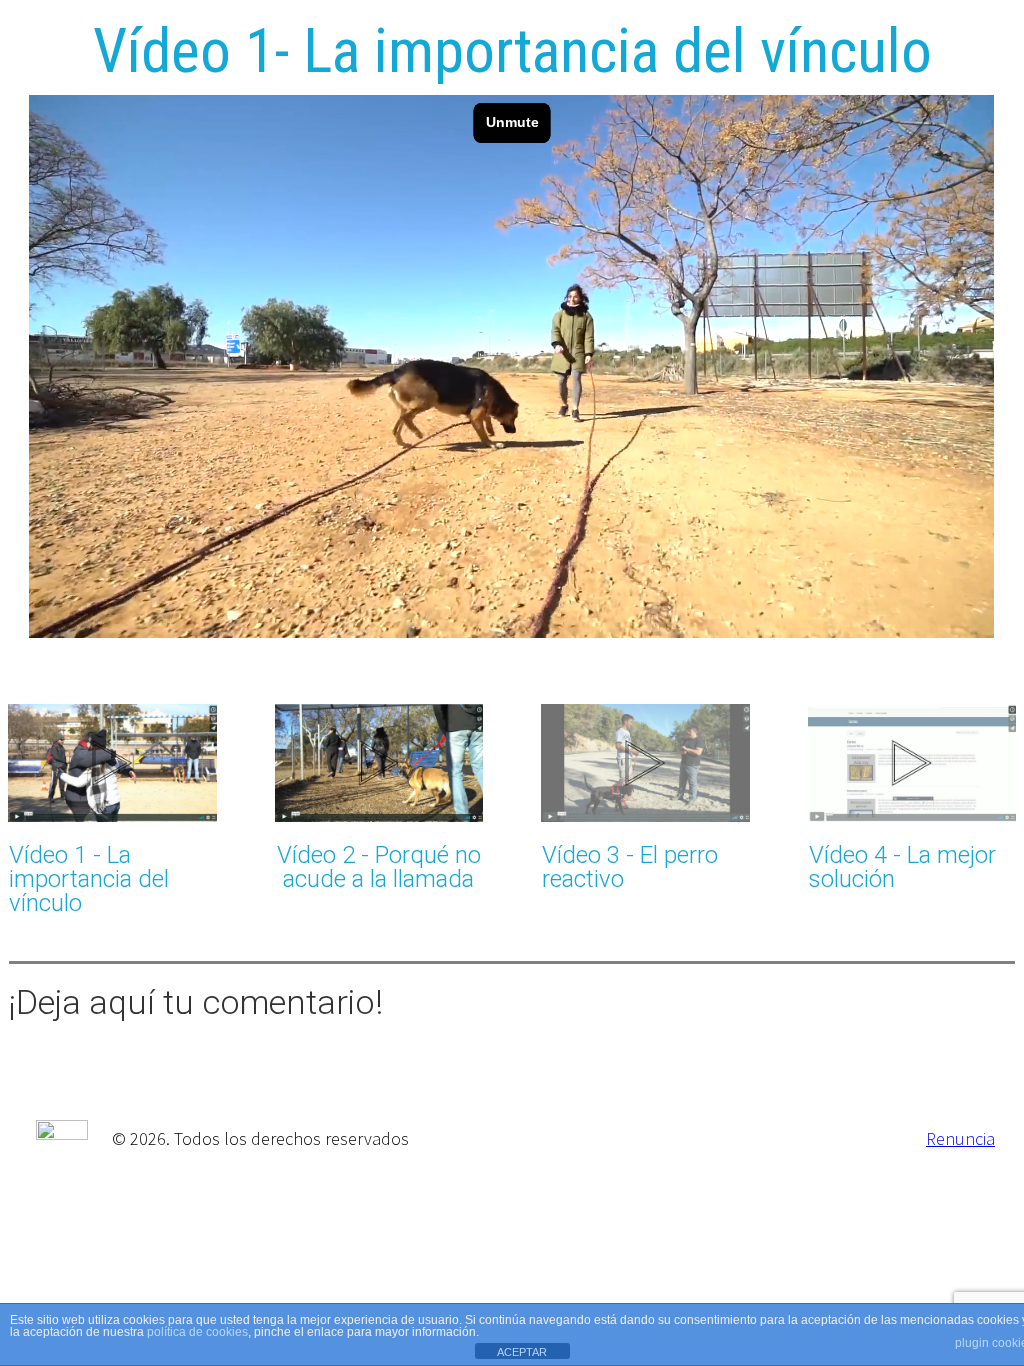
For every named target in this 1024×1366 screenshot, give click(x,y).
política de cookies (197, 1332)
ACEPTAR (522, 1352)
